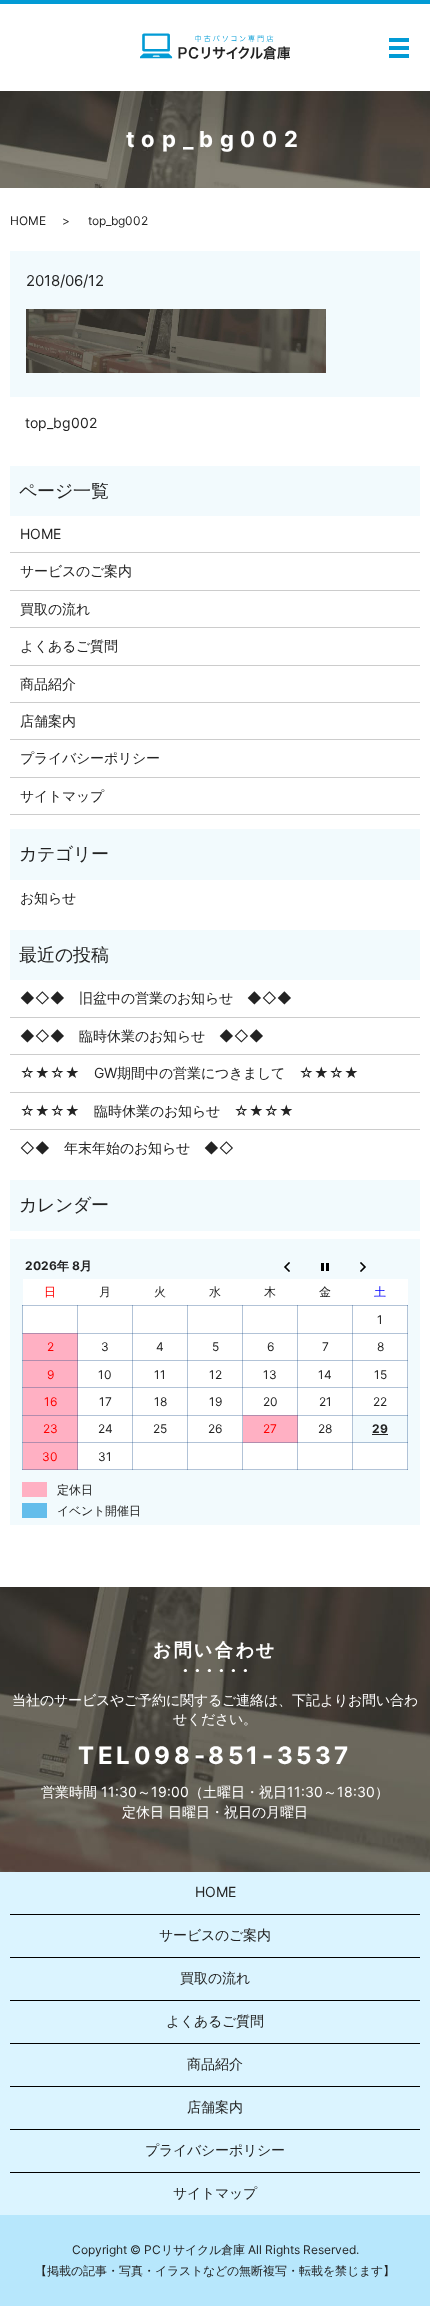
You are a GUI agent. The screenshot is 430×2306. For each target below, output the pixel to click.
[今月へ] (325, 1265)
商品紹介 (48, 683)
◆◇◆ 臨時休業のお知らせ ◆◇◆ (142, 1035)
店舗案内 (48, 720)
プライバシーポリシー (90, 757)
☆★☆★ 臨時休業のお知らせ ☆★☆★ (157, 1110)
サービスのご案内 (76, 570)
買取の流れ (55, 608)
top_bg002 (61, 422)
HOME (28, 220)
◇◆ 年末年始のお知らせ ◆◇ (127, 1147)
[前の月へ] (270, 1265)
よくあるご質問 (69, 645)
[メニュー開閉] (399, 48)
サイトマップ (62, 795)
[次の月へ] (380, 1265)
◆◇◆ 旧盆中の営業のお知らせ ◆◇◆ (156, 997)
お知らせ (48, 897)
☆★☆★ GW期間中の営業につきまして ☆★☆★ (189, 1072)
